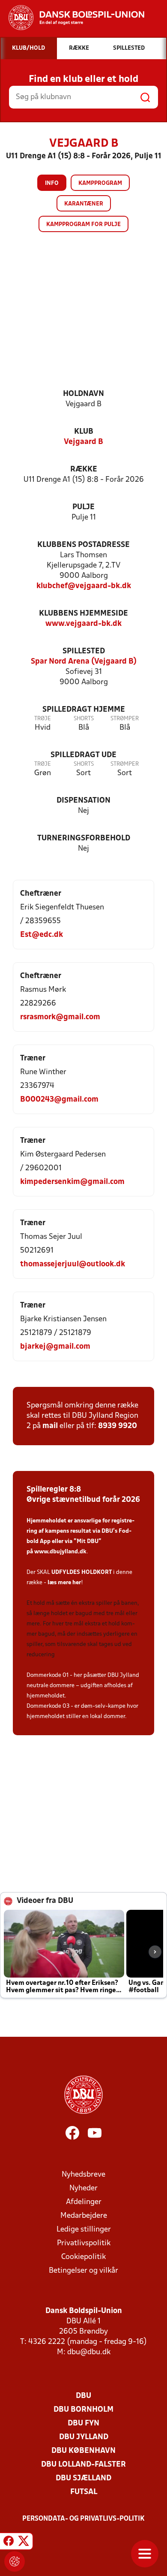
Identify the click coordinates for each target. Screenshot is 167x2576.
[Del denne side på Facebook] (9, 2543)
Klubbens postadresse (83, 545)
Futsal (84, 2492)
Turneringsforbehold (84, 838)
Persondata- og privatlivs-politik (83, 2519)
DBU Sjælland (83, 2478)
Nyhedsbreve (83, 2175)
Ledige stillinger (84, 2230)
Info (52, 183)
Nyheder (83, 2188)
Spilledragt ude (83, 755)
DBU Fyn (83, 2423)
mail (50, 1426)
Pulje (83, 507)
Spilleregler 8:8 (54, 1490)
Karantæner (84, 204)
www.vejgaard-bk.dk (83, 624)
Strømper (125, 719)
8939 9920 (118, 1426)
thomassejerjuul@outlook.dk (73, 1264)
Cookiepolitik (83, 2257)
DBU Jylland (84, 2437)
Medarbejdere (84, 2216)
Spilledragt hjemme (84, 710)
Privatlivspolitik (84, 2243)
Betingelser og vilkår (83, 2271)
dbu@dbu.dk (89, 2352)
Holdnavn (83, 394)
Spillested (84, 651)
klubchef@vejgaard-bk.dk (84, 586)
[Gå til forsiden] (72, 18)
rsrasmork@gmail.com (60, 1017)
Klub (84, 432)
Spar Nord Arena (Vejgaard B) (84, 662)
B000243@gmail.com (59, 1100)
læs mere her (64, 1583)
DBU (83, 2396)
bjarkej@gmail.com (55, 1347)
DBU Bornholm (83, 2410)
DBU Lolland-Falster (83, 2465)
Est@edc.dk (42, 935)
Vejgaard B (83, 442)
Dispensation (83, 801)
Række (84, 470)
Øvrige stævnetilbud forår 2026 (83, 1500)
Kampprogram (100, 183)
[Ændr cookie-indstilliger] (15, 2561)
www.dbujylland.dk (60, 1552)
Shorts (84, 719)
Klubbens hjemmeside (83, 614)
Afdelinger (84, 2202)
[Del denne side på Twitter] (24, 2543)
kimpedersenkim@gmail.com (72, 1182)
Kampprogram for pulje (83, 225)
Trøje (43, 719)
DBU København (83, 2451)
